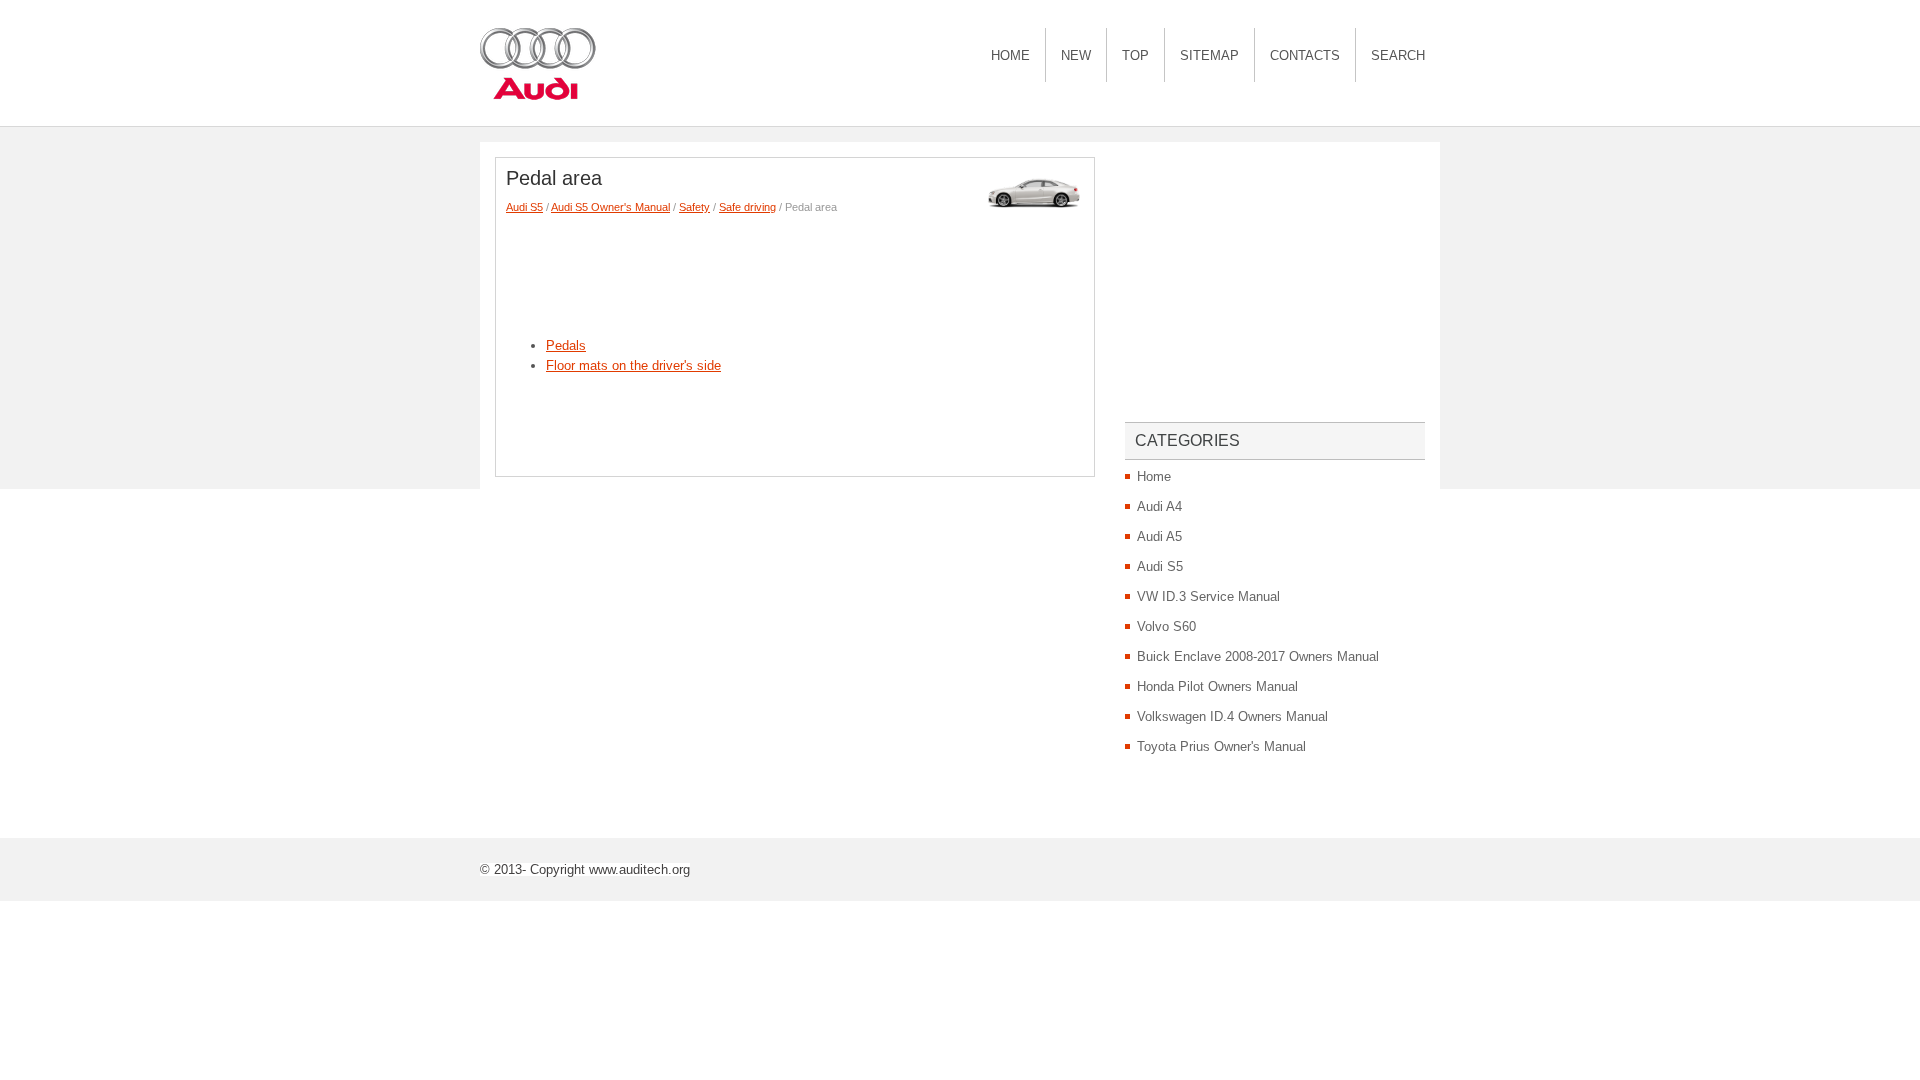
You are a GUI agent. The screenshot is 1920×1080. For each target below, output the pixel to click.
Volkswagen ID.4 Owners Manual (1232, 716)
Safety (694, 207)
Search (1398, 55)
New (1076, 55)
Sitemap (1209, 55)
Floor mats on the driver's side (633, 365)
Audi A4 (1159, 506)
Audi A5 (1159, 536)
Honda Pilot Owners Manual (1217, 686)
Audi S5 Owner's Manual (610, 207)
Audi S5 (524, 207)
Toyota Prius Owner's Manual (1221, 746)
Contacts (1305, 55)
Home (1010, 55)
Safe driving (747, 207)
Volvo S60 (1166, 626)
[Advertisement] (870, 271)
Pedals (566, 345)
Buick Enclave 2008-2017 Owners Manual (1258, 656)
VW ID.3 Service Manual (1208, 596)
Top (1135, 55)
